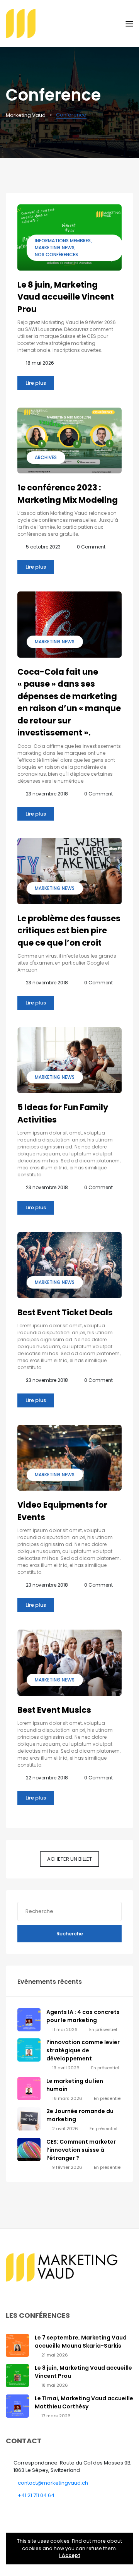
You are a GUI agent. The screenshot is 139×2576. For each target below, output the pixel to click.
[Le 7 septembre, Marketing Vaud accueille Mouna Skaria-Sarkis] (17, 2345)
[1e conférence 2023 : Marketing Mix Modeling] (69, 441)
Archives (46, 457)
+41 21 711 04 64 (36, 2495)
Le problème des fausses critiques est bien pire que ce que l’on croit (69, 931)
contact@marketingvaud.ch (53, 2483)
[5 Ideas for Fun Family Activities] (69, 1060)
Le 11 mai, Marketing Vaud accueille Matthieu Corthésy (84, 2402)
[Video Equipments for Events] (69, 1458)
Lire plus (36, 383)
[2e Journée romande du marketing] (29, 2119)
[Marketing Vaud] (66, 23)
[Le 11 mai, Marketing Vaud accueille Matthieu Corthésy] (17, 2405)
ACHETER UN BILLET (69, 1859)
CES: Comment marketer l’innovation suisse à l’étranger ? (81, 2150)
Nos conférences (56, 255)
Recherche (70, 1934)
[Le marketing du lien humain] (29, 2088)
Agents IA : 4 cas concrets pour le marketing (83, 2016)
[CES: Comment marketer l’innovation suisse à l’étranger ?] (29, 2149)
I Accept (70, 2555)
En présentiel (103, 2029)
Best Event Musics (54, 1710)
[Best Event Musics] (69, 1663)
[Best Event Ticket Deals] (69, 1265)
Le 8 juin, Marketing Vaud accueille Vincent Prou (66, 297)
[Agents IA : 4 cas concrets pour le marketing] (29, 2020)
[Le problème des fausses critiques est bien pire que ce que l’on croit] (69, 871)
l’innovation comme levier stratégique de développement (83, 2050)
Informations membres (63, 241)
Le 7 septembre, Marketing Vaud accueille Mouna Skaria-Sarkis (81, 2342)
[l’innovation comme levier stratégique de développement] (29, 2050)
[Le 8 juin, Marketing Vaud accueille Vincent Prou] (17, 2375)
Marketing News (55, 248)
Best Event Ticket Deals (65, 1312)
